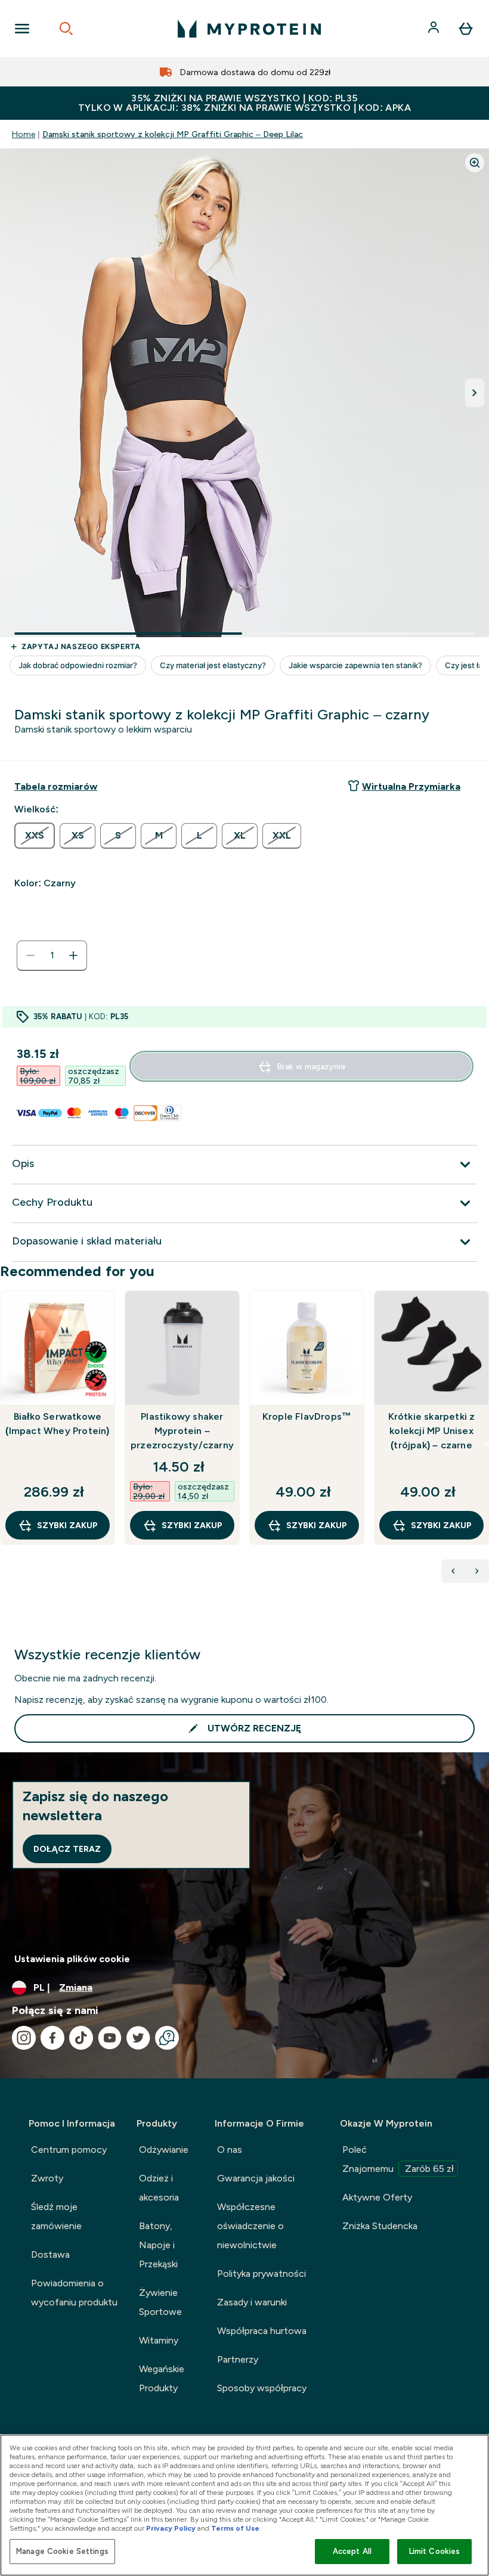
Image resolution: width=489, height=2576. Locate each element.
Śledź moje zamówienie (56, 2216)
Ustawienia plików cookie (72, 1959)
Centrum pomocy (69, 2150)
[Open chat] (167, 2038)
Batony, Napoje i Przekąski (158, 2245)
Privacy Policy (171, 2528)
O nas (230, 2150)
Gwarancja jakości (256, 2178)
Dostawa (50, 2254)
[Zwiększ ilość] (73, 955)
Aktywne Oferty (377, 2197)
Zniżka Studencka (380, 2226)
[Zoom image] (475, 163)
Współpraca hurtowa (262, 2331)
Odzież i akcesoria (159, 2188)
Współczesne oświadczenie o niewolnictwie (250, 2226)
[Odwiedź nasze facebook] (52, 2038)
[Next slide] (487, 1444)
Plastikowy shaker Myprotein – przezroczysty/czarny (182, 1431)
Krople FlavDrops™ (307, 1416)
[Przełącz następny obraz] (475, 393)
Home (24, 134)
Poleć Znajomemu (398, 2159)
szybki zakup (67, 1525)
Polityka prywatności (261, 2274)
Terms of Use (235, 2528)
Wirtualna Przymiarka (411, 786)
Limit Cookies (435, 2551)
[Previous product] (453, 1571)
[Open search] (66, 29)
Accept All (352, 2551)
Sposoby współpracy (262, 2388)
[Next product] (477, 1571)
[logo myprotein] (249, 29)
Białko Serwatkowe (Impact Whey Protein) (57, 1424)
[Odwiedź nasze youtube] (110, 2038)
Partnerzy (238, 2359)
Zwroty (47, 2178)
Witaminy (159, 2340)
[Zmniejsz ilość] (30, 955)
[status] (52, 955)
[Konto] (435, 29)
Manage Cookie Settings (62, 2551)
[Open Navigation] (22, 29)
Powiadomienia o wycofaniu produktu (74, 2293)
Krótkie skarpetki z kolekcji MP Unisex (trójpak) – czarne (432, 1431)
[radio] (35, 836)
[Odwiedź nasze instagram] (24, 2038)
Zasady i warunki (252, 2302)
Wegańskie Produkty (162, 2378)
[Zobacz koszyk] (466, 29)
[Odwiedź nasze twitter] (138, 2038)
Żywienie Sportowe (160, 2302)
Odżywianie (164, 2150)
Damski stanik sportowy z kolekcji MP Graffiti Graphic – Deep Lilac (173, 134)
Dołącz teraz (67, 1849)
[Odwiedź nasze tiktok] (81, 2038)
